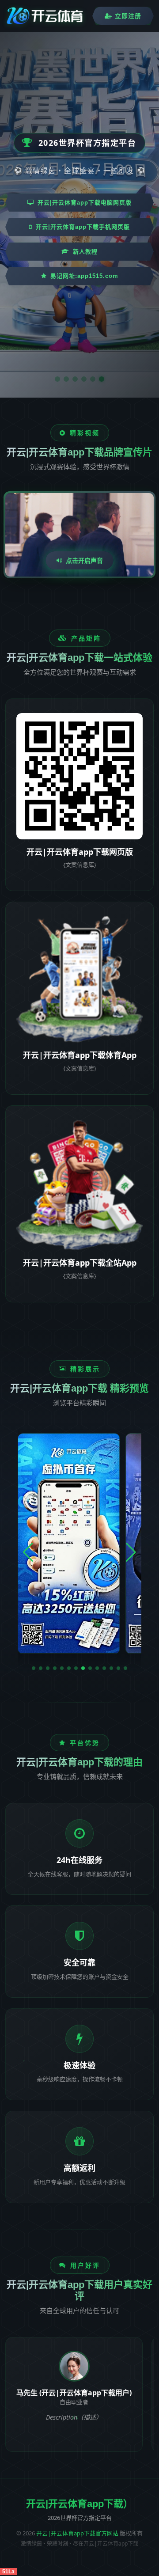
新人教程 (85, 252)
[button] (34, 1668)
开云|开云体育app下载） (79, 2504)
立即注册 (128, 16)
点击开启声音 (84, 560)
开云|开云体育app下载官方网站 (77, 2533)
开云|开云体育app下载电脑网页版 (85, 203)
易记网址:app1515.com (84, 276)
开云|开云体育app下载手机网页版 (83, 227)
